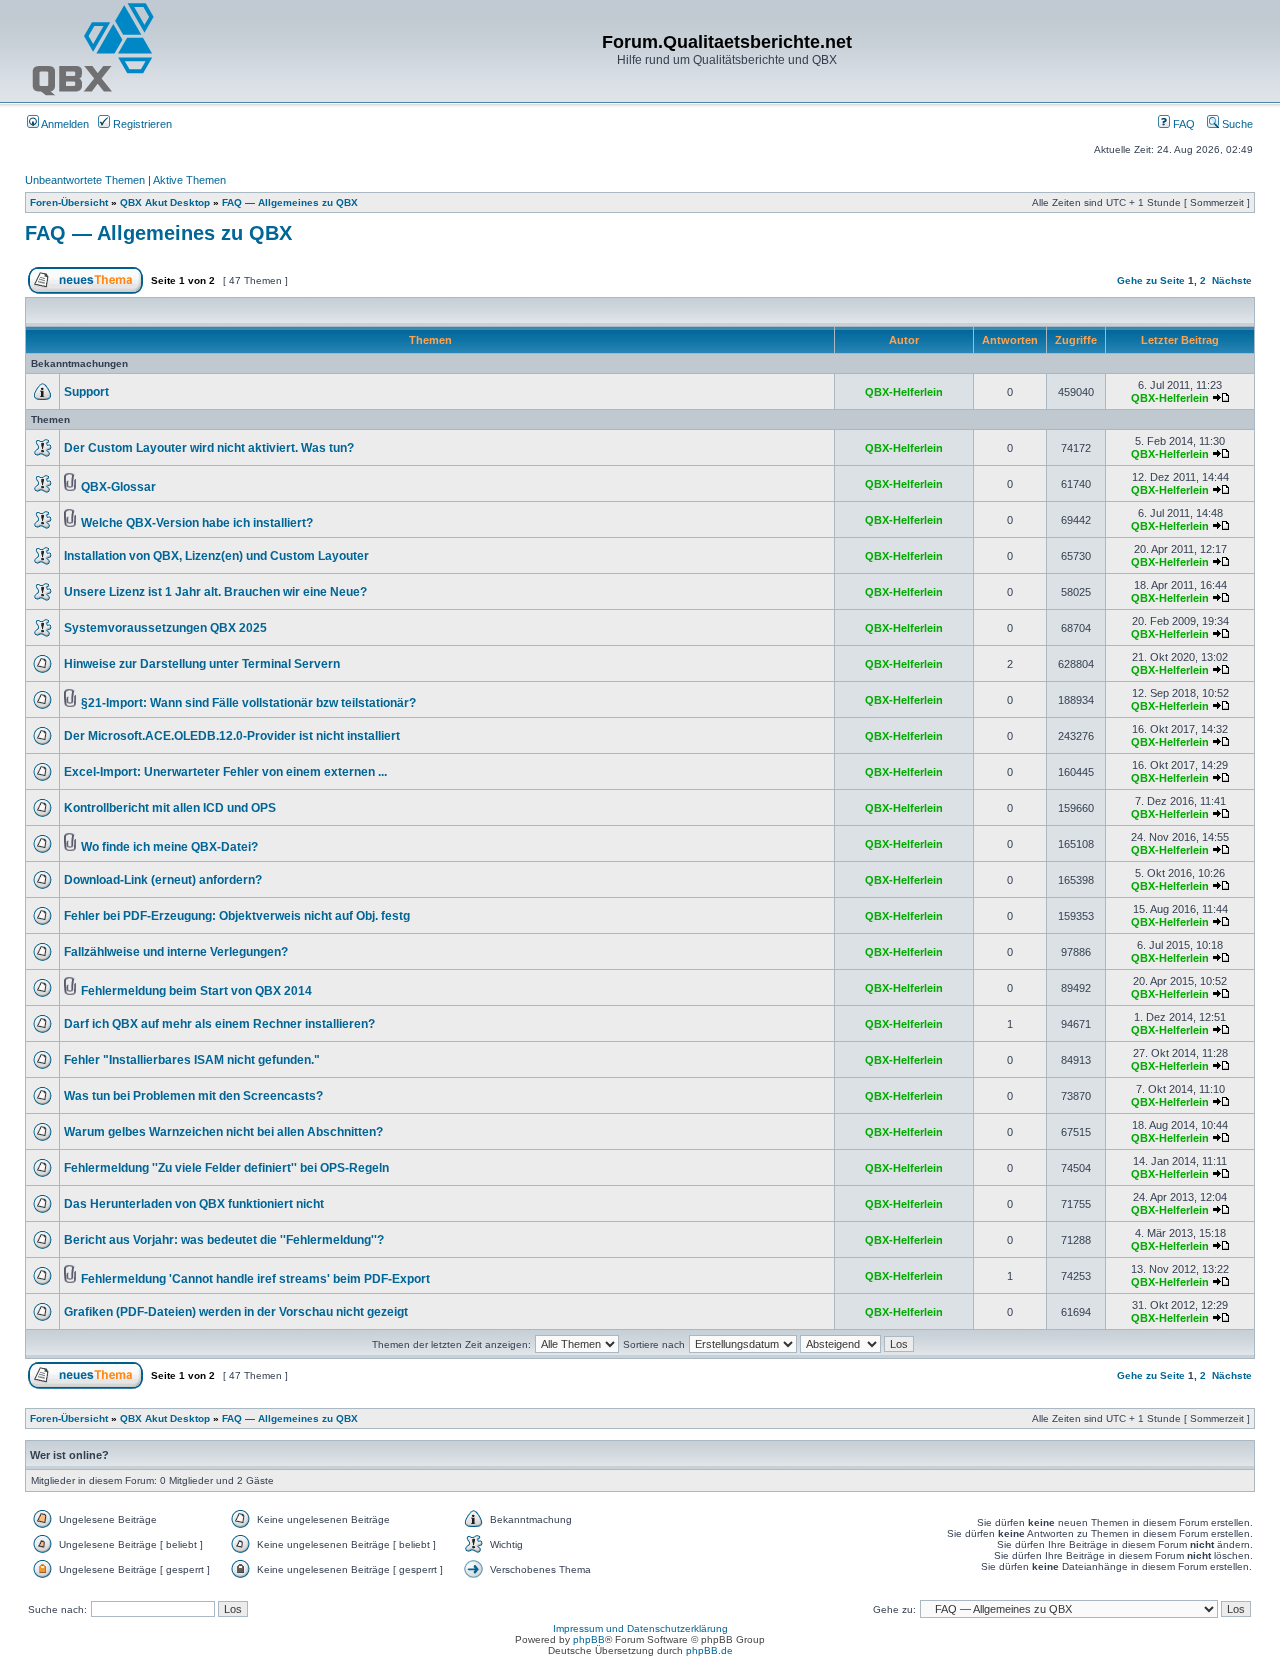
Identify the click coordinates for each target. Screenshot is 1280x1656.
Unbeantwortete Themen (85, 180)
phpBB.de (709, 1650)
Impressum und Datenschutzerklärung (640, 1628)
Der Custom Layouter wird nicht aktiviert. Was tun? (209, 448)
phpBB (589, 1639)
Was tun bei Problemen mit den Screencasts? (193, 1096)
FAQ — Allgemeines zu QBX (290, 202)
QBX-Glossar (118, 487)
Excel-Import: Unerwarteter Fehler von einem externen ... (225, 772)
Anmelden (64, 124)
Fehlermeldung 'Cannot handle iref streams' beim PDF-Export (255, 1279)
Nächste (1232, 280)
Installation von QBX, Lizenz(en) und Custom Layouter (216, 556)
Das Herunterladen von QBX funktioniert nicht (194, 1204)
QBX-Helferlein (904, 392)
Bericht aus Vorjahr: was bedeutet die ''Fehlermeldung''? (224, 1240)
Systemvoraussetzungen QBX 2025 (165, 628)
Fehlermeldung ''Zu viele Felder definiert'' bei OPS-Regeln (226, 1168)
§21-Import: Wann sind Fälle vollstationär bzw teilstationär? (248, 703)
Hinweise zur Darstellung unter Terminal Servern (202, 664)
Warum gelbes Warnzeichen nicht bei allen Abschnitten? (223, 1132)
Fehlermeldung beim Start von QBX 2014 (196, 991)
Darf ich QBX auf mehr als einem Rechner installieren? (219, 1024)
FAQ (1182, 124)
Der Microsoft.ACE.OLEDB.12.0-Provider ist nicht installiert (232, 736)
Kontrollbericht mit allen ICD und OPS (170, 808)
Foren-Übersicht (69, 202)
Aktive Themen (189, 180)
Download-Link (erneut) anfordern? (163, 880)
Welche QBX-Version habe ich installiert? (197, 523)
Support (86, 392)
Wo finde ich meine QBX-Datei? (169, 847)
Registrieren (141, 124)
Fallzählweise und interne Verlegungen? (176, 952)
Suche (1236, 124)
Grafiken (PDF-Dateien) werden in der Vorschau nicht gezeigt (236, 1312)
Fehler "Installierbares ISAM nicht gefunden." (192, 1060)
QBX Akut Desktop (165, 202)
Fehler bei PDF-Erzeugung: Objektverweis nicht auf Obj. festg (237, 916)
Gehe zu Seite (1151, 280)
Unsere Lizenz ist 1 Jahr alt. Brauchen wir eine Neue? (215, 592)
